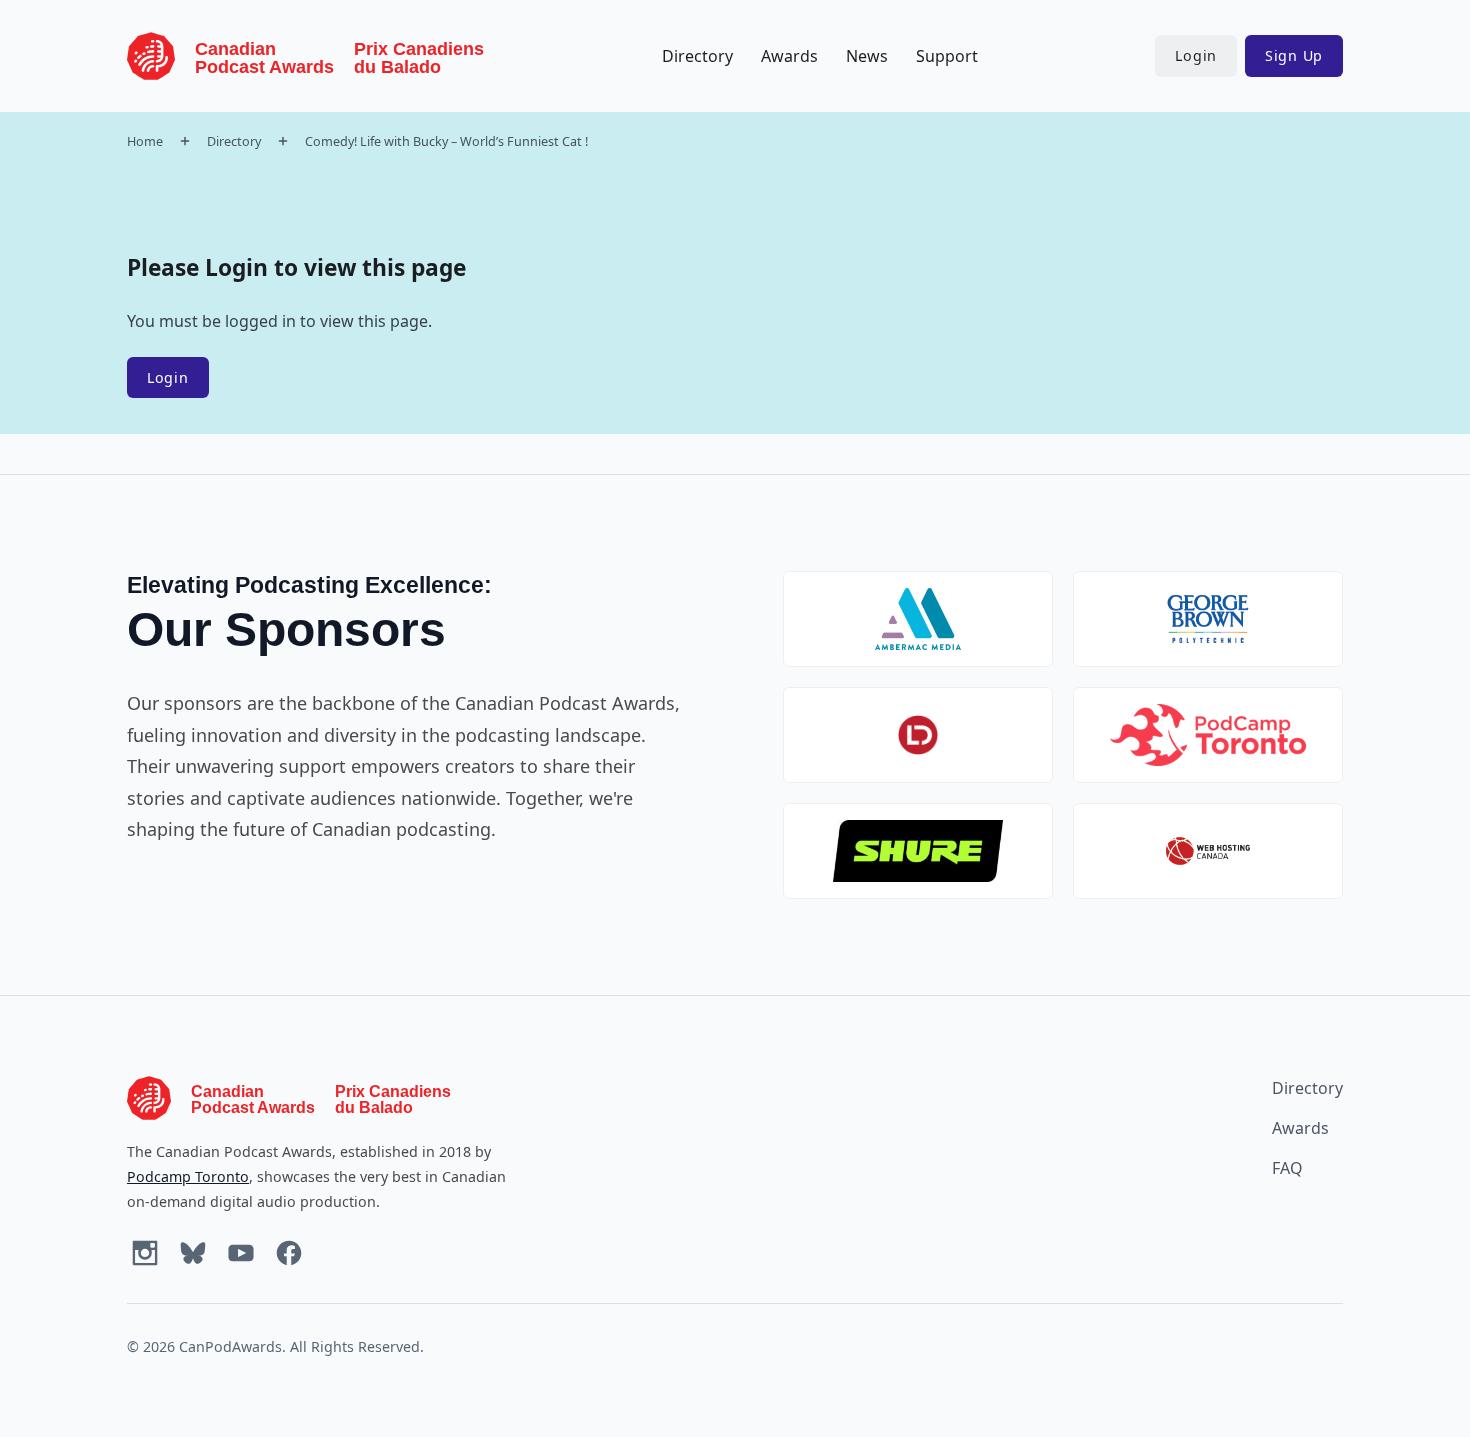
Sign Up (1294, 55)
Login (1196, 55)
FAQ (1287, 1168)
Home (145, 141)
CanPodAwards (230, 1346)
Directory (697, 56)
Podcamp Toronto (188, 1176)
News (867, 56)
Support (947, 56)
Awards (789, 56)
